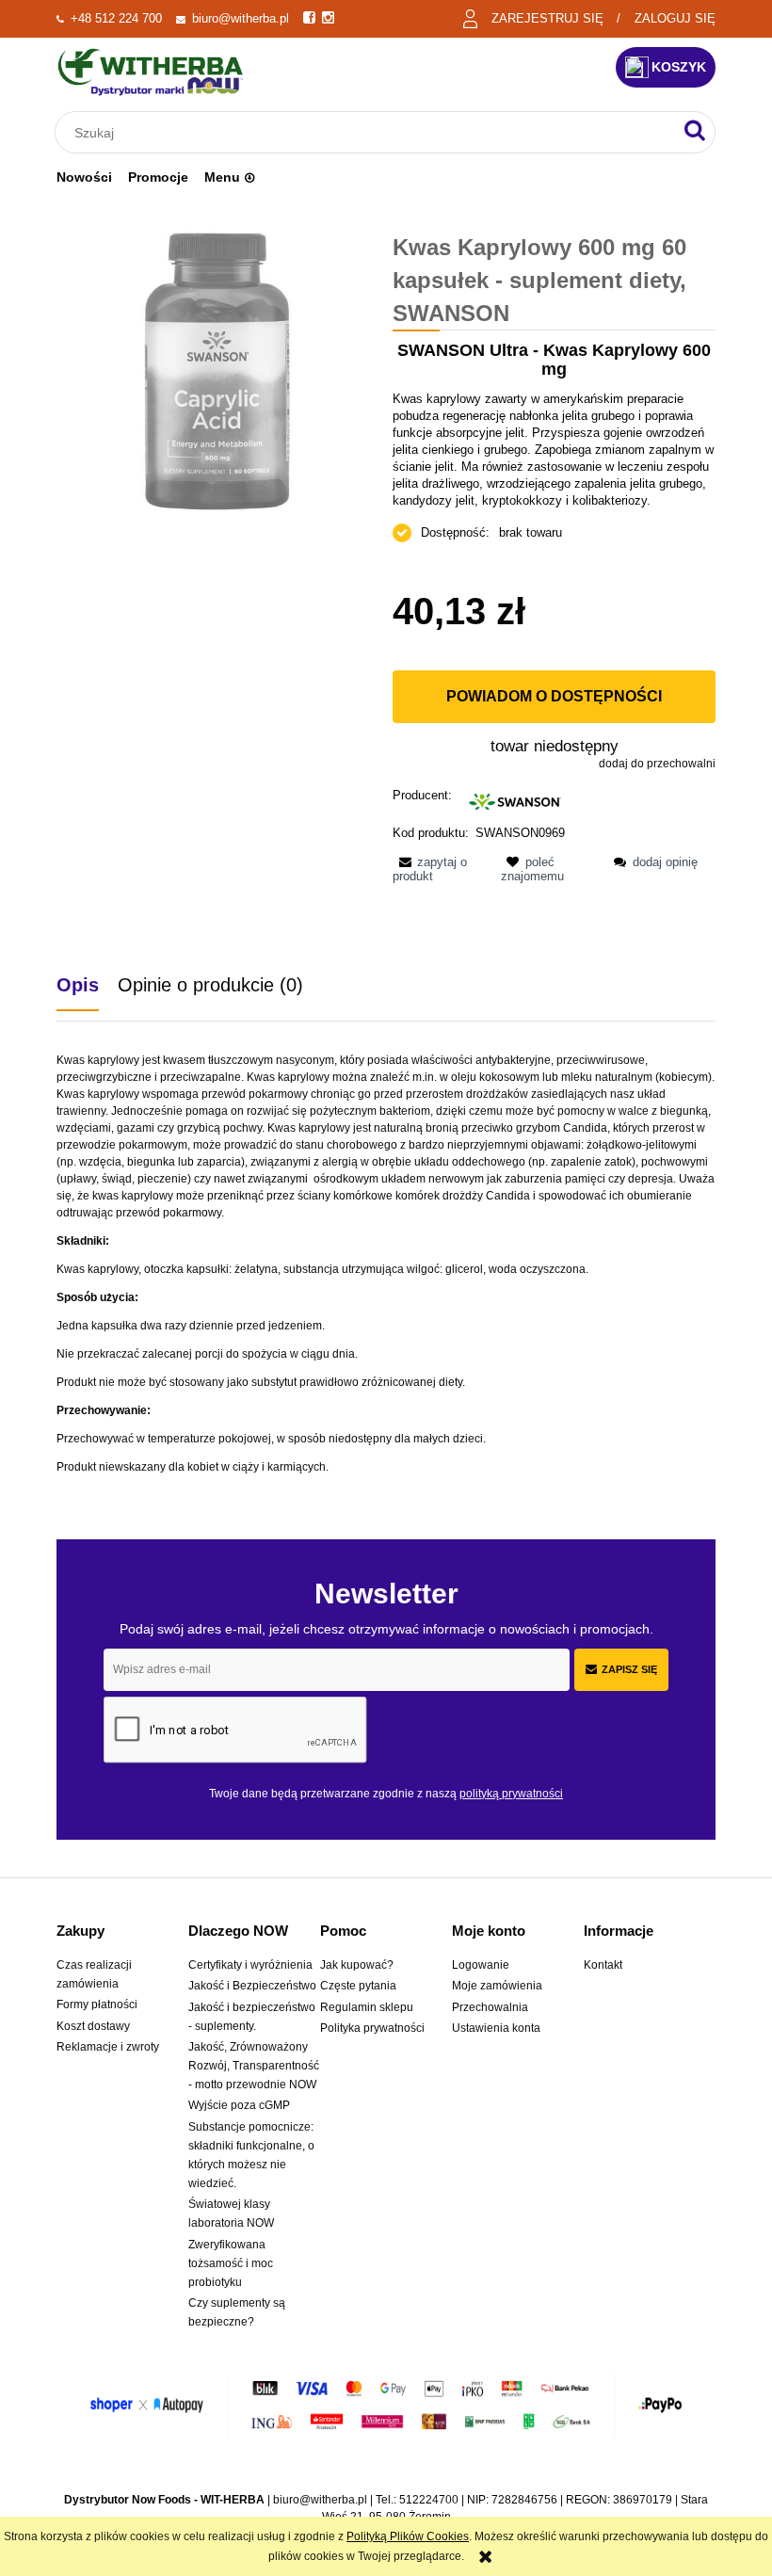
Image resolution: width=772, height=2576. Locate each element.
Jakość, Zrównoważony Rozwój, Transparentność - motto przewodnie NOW (254, 2066)
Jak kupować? (357, 1965)
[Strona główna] (151, 72)
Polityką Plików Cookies (408, 2536)
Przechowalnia (490, 2007)
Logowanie (481, 1965)
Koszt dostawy (93, 2026)
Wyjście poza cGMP (239, 2105)
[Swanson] (515, 801)
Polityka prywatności (372, 2028)
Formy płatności (97, 2004)
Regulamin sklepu (367, 2007)
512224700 (429, 2500)
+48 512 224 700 (116, 18)
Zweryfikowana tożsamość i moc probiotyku (231, 2263)
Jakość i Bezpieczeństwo (252, 1986)
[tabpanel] (386, 1264)
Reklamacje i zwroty (108, 2047)
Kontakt (603, 1965)
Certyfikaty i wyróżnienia (250, 1965)
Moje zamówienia (497, 1986)
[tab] (87, 985)
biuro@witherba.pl (241, 18)
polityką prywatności (511, 1794)
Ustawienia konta (496, 2028)
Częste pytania (358, 1986)
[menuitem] (84, 177)
